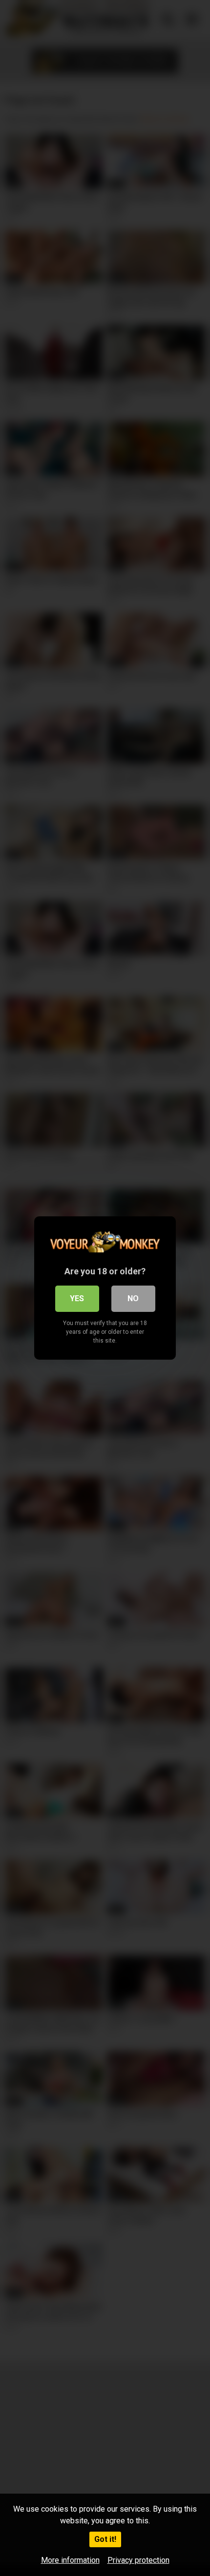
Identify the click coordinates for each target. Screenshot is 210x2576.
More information (70, 2560)
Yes (77, 1298)
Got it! (105, 2539)
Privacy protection (138, 2560)
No (133, 1298)
